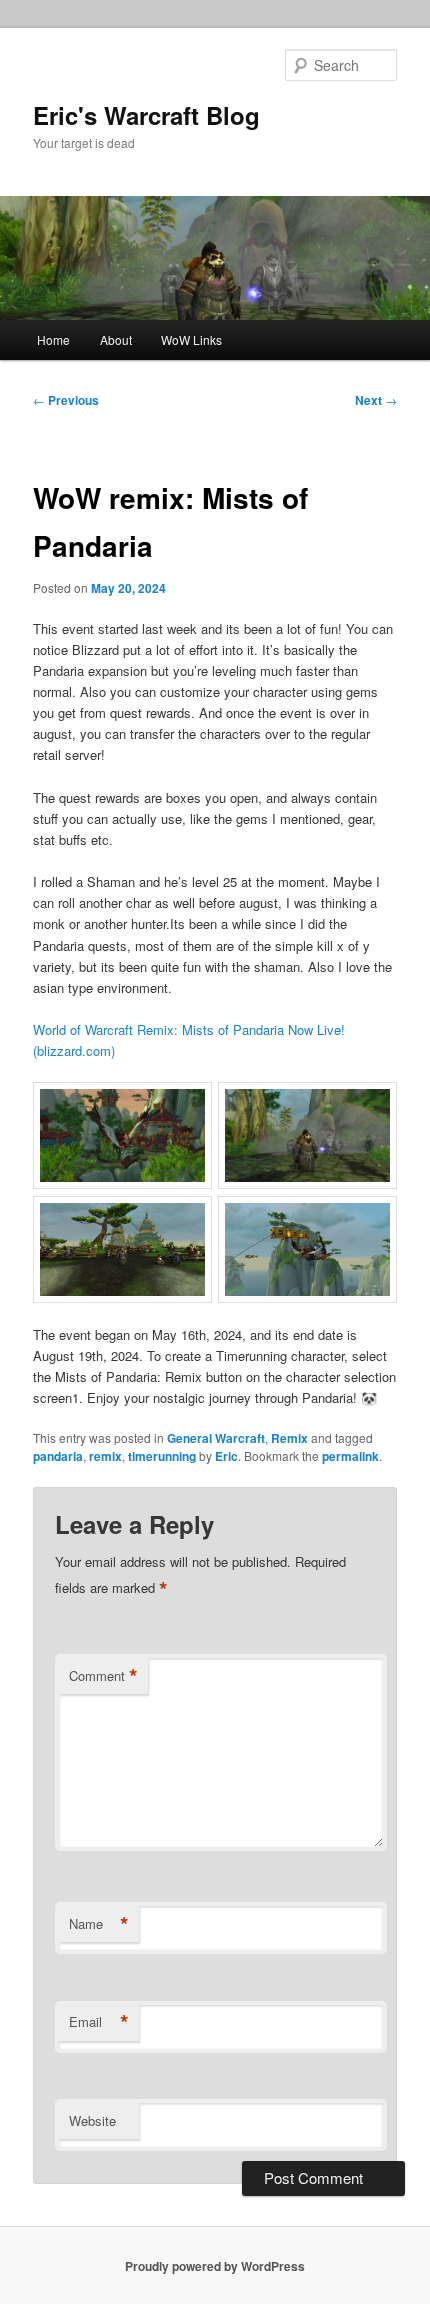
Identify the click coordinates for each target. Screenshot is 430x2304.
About (116, 339)
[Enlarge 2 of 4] (371, 1108)
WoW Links (191, 339)
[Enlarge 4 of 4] (371, 1222)
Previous (66, 400)
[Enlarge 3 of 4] (186, 1222)
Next (376, 400)
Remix (289, 1438)
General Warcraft (216, 1438)
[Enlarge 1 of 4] (186, 1108)
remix (105, 1456)
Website (92, 2120)
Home (53, 339)
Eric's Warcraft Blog (146, 115)
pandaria (58, 1456)
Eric (226, 1456)
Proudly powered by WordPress (215, 2266)
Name (99, 1924)
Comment (103, 1676)
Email (99, 2022)
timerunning (162, 1456)
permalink (350, 1456)
